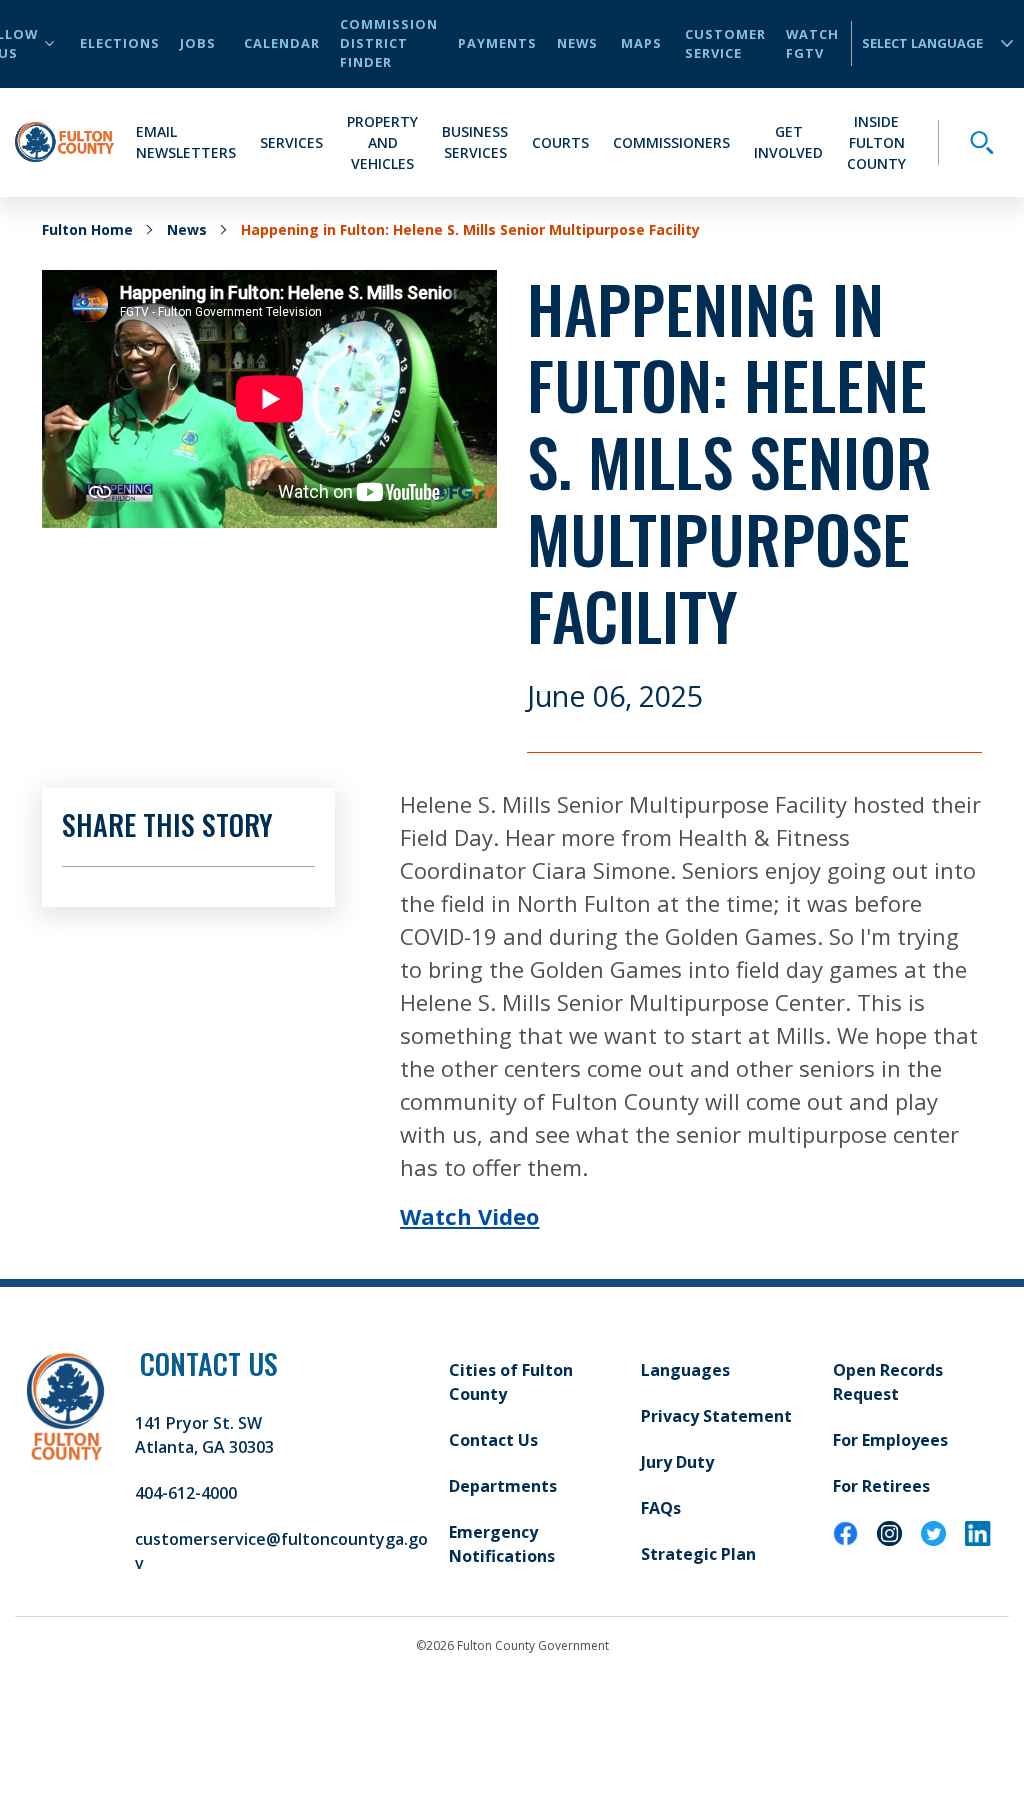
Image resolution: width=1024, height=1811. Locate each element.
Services (291, 142)
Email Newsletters (186, 142)
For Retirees (881, 1486)
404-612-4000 (186, 1493)
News (577, 43)
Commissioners (671, 142)
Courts (560, 142)
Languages (685, 1370)
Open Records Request (888, 1382)
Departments (503, 1486)
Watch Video (469, 1216)
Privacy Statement (716, 1416)
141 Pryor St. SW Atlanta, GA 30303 (204, 1435)
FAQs (661, 1508)
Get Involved (788, 142)
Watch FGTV (812, 43)
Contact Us (493, 1440)
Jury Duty (677, 1462)
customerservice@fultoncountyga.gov (281, 1551)
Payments (497, 43)
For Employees (890, 1440)
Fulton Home (87, 229)
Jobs (198, 43)
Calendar (282, 43)
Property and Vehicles (382, 142)
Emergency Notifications (502, 1544)
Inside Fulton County (876, 142)
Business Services (475, 142)
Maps (641, 43)
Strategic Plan (698, 1554)
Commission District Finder (389, 43)
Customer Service (725, 43)
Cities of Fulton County (511, 1382)
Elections (120, 43)
